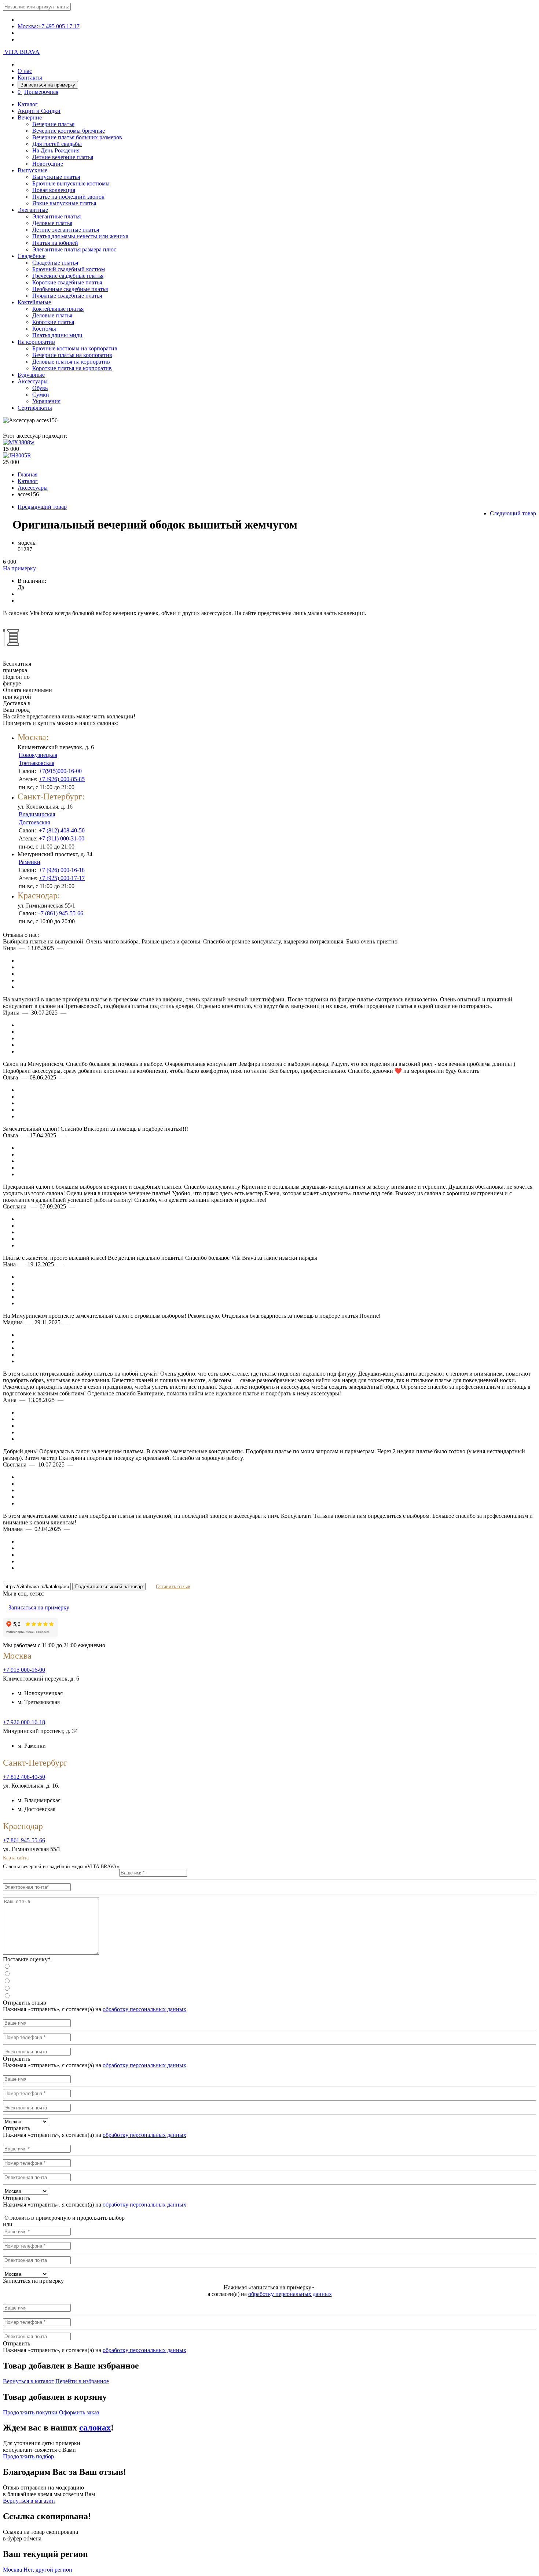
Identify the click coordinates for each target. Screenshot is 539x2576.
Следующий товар (513, 513)
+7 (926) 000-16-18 (62, 870)
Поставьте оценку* (27, 1959)
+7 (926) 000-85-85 (62, 779)
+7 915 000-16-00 (24, 1670)
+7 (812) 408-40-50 (62, 830)
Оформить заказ (79, 2412)
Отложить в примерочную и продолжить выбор (64, 2218)
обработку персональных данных (144, 2009)
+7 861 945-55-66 (24, 1840)
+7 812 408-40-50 (24, 1777)
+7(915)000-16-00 (60, 771)
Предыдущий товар (42, 507)
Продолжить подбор (28, 2456)
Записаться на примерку (48, 85)
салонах (95, 2428)
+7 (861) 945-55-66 (60, 913)
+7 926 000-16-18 (24, 1722)
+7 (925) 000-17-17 (62, 878)
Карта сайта (16, 1858)
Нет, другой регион (48, 2570)
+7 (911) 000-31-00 (62, 838)
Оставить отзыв (173, 1587)
